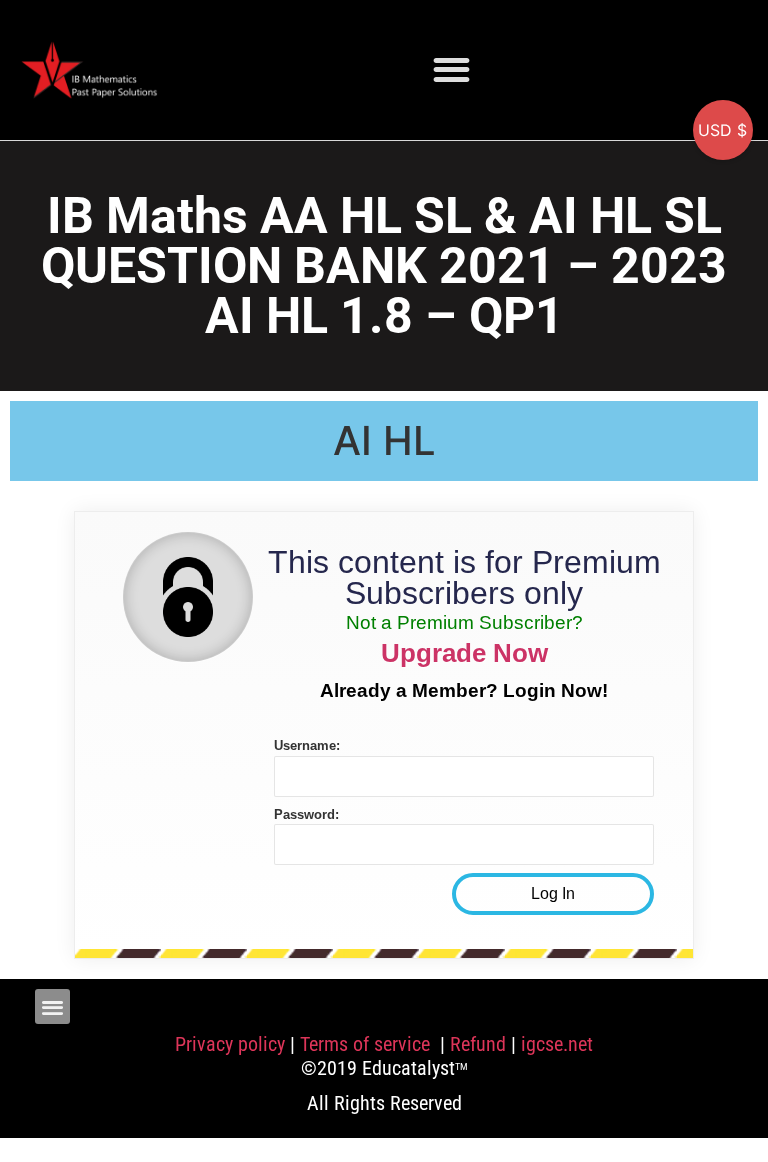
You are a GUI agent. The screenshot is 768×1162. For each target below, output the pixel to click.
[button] (451, 69)
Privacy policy (230, 1044)
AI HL (384, 440)
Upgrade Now (464, 653)
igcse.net (557, 1044)
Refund (478, 1044)
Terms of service (367, 1044)
